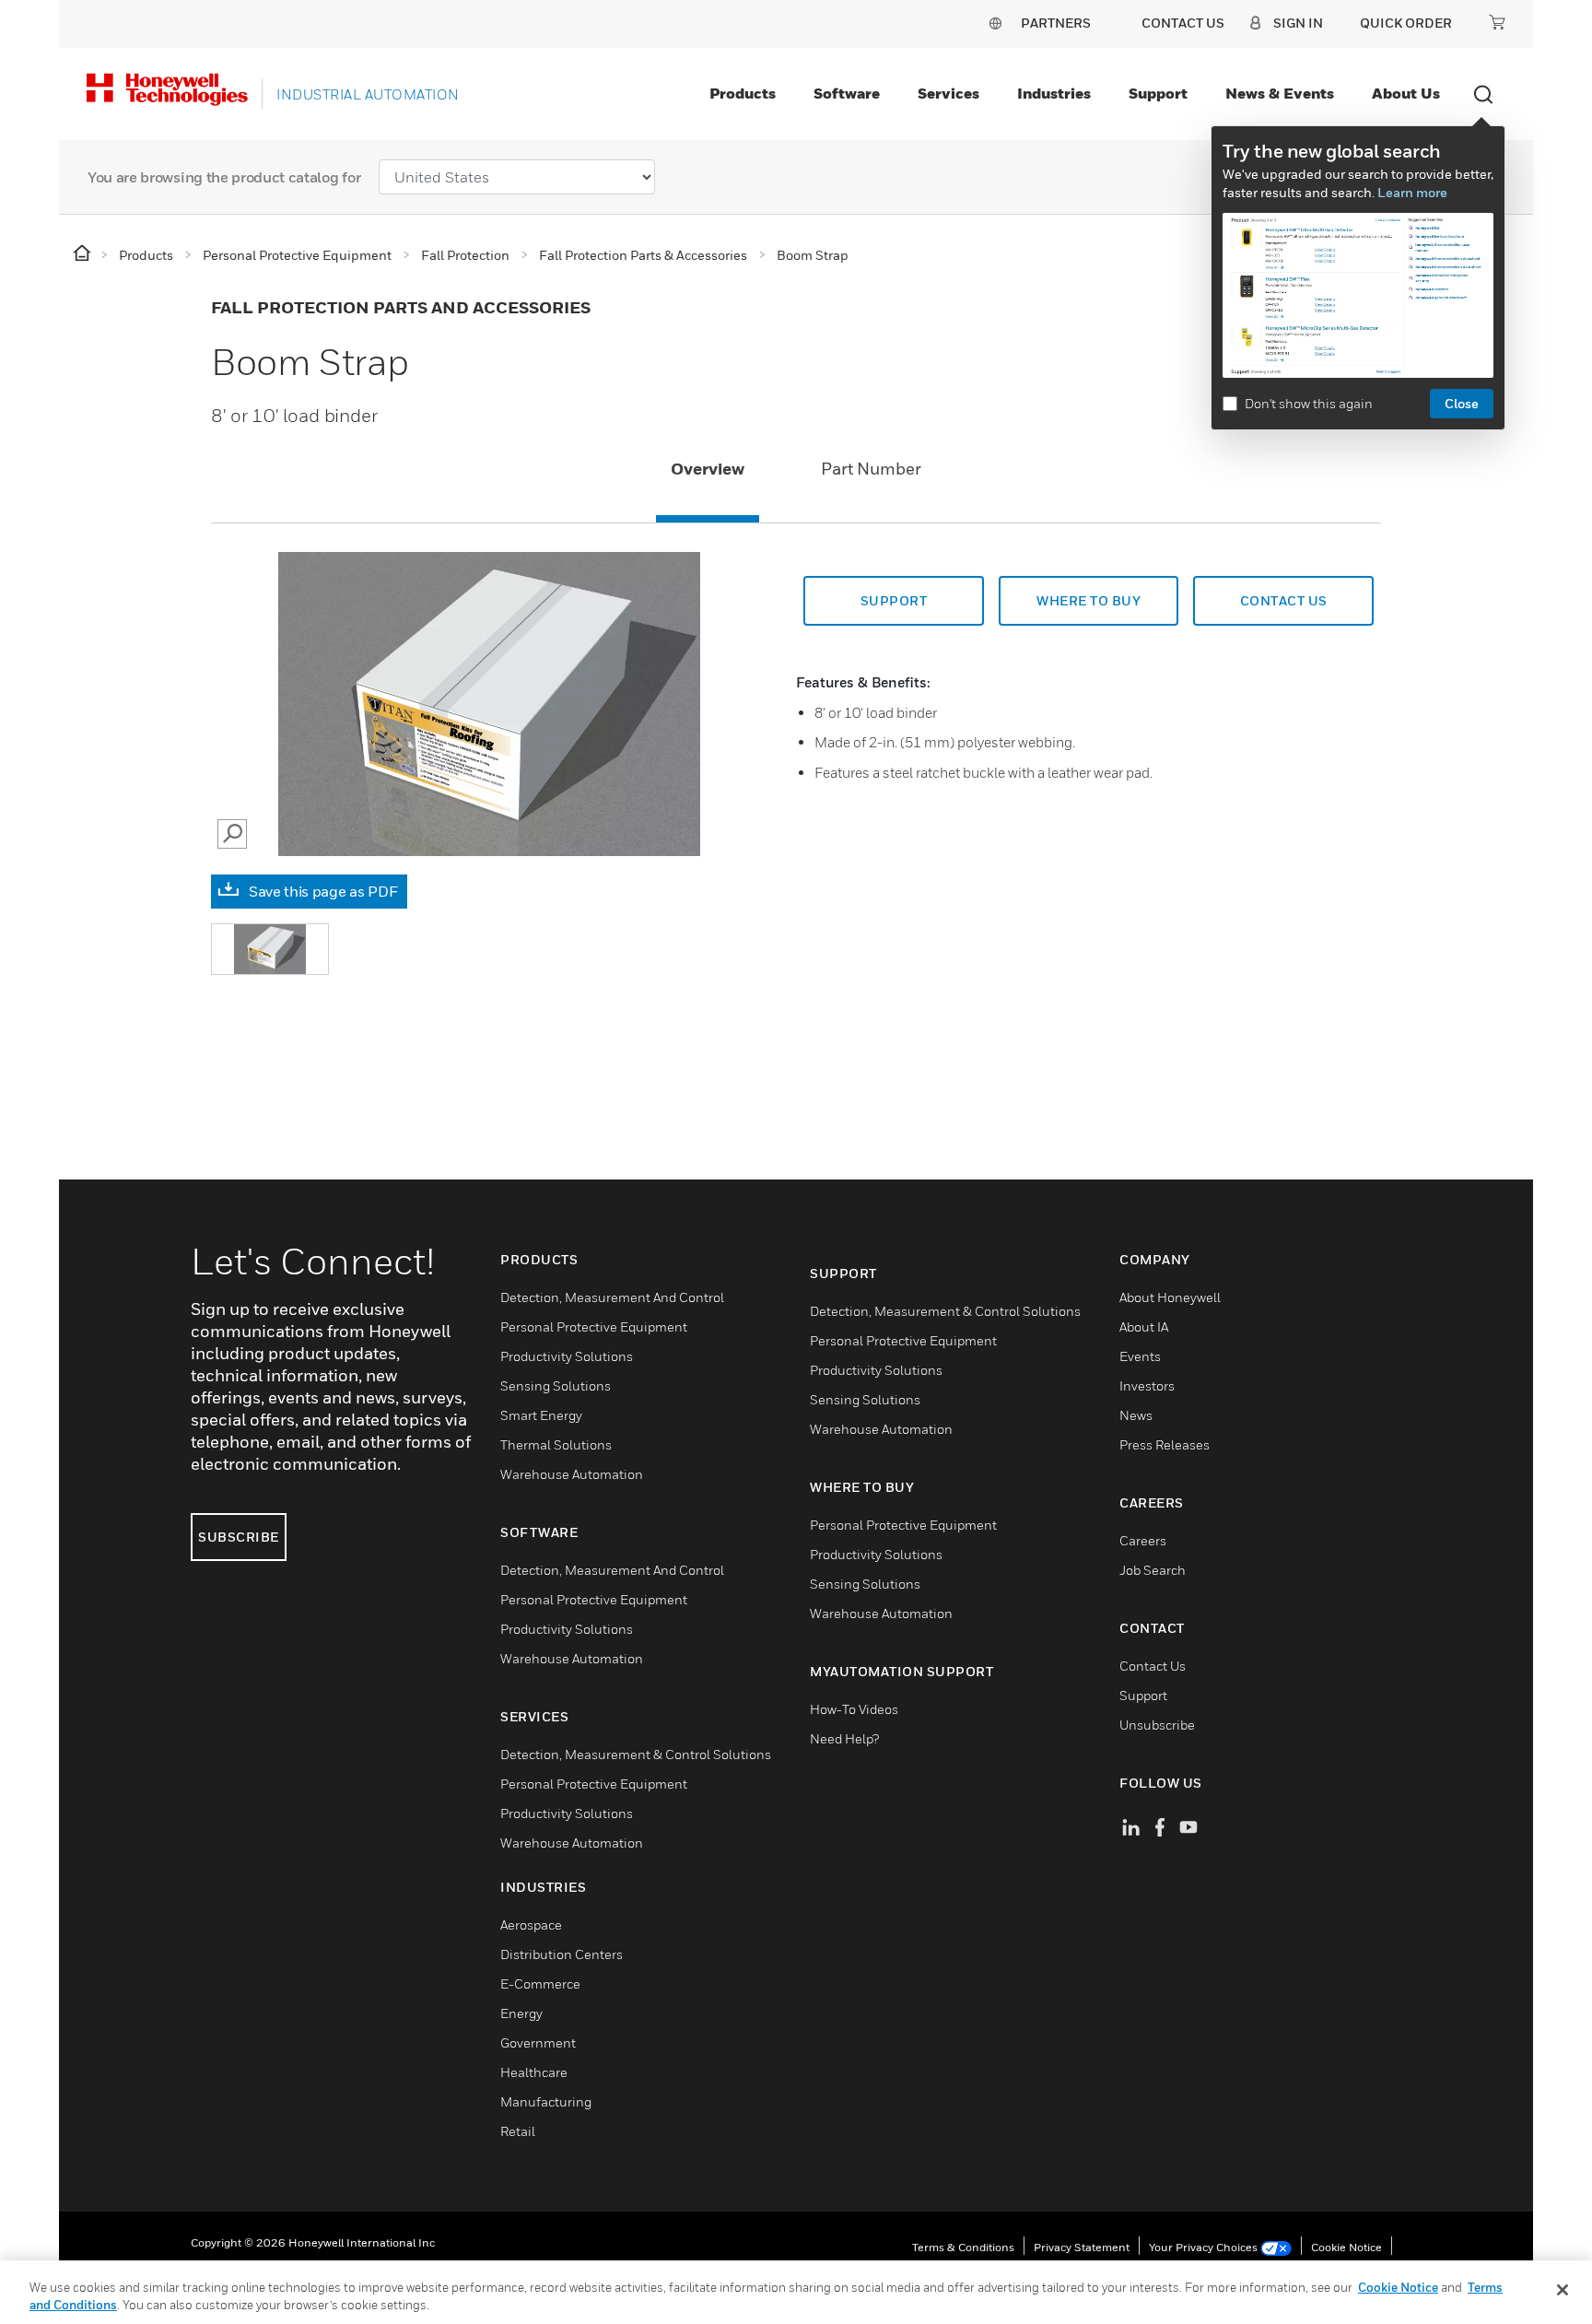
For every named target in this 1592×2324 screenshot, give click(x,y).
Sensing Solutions (556, 1385)
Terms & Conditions (963, 2247)
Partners (1056, 23)
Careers (1143, 1540)
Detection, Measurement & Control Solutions (636, 1754)
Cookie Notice (1346, 2247)
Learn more (1412, 192)
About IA (1144, 1326)
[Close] (1563, 2290)
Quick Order (1406, 23)
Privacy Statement (1082, 2247)
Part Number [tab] (871, 469)
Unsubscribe (1157, 1725)
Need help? (844, 1738)
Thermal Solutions (556, 1444)
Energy (521, 2013)
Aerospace (531, 1925)
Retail (518, 2131)
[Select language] (995, 23)
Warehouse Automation (572, 1474)
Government (538, 2042)
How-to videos (854, 1709)
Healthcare (534, 2072)
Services (948, 93)
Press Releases (1165, 1444)
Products (743, 93)
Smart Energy (541, 1415)
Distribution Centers (562, 1954)
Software (847, 93)
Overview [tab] (708, 469)
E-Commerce (540, 1984)
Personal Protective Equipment (594, 1326)
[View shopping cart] (1497, 22)
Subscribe (239, 1537)
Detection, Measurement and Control (612, 1297)
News (1136, 1415)
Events (1140, 1356)
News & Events (1280, 93)
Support (1158, 93)
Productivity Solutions (567, 1356)
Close (1462, 403)
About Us (1406, 93)
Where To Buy (1089, 600)
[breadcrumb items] (83, 254)
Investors (1147, 1385)
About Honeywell (1170, 1297)
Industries (1054, 93)
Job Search (1153, 1570)
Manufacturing (546, 2101)
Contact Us (1153, 1666)
